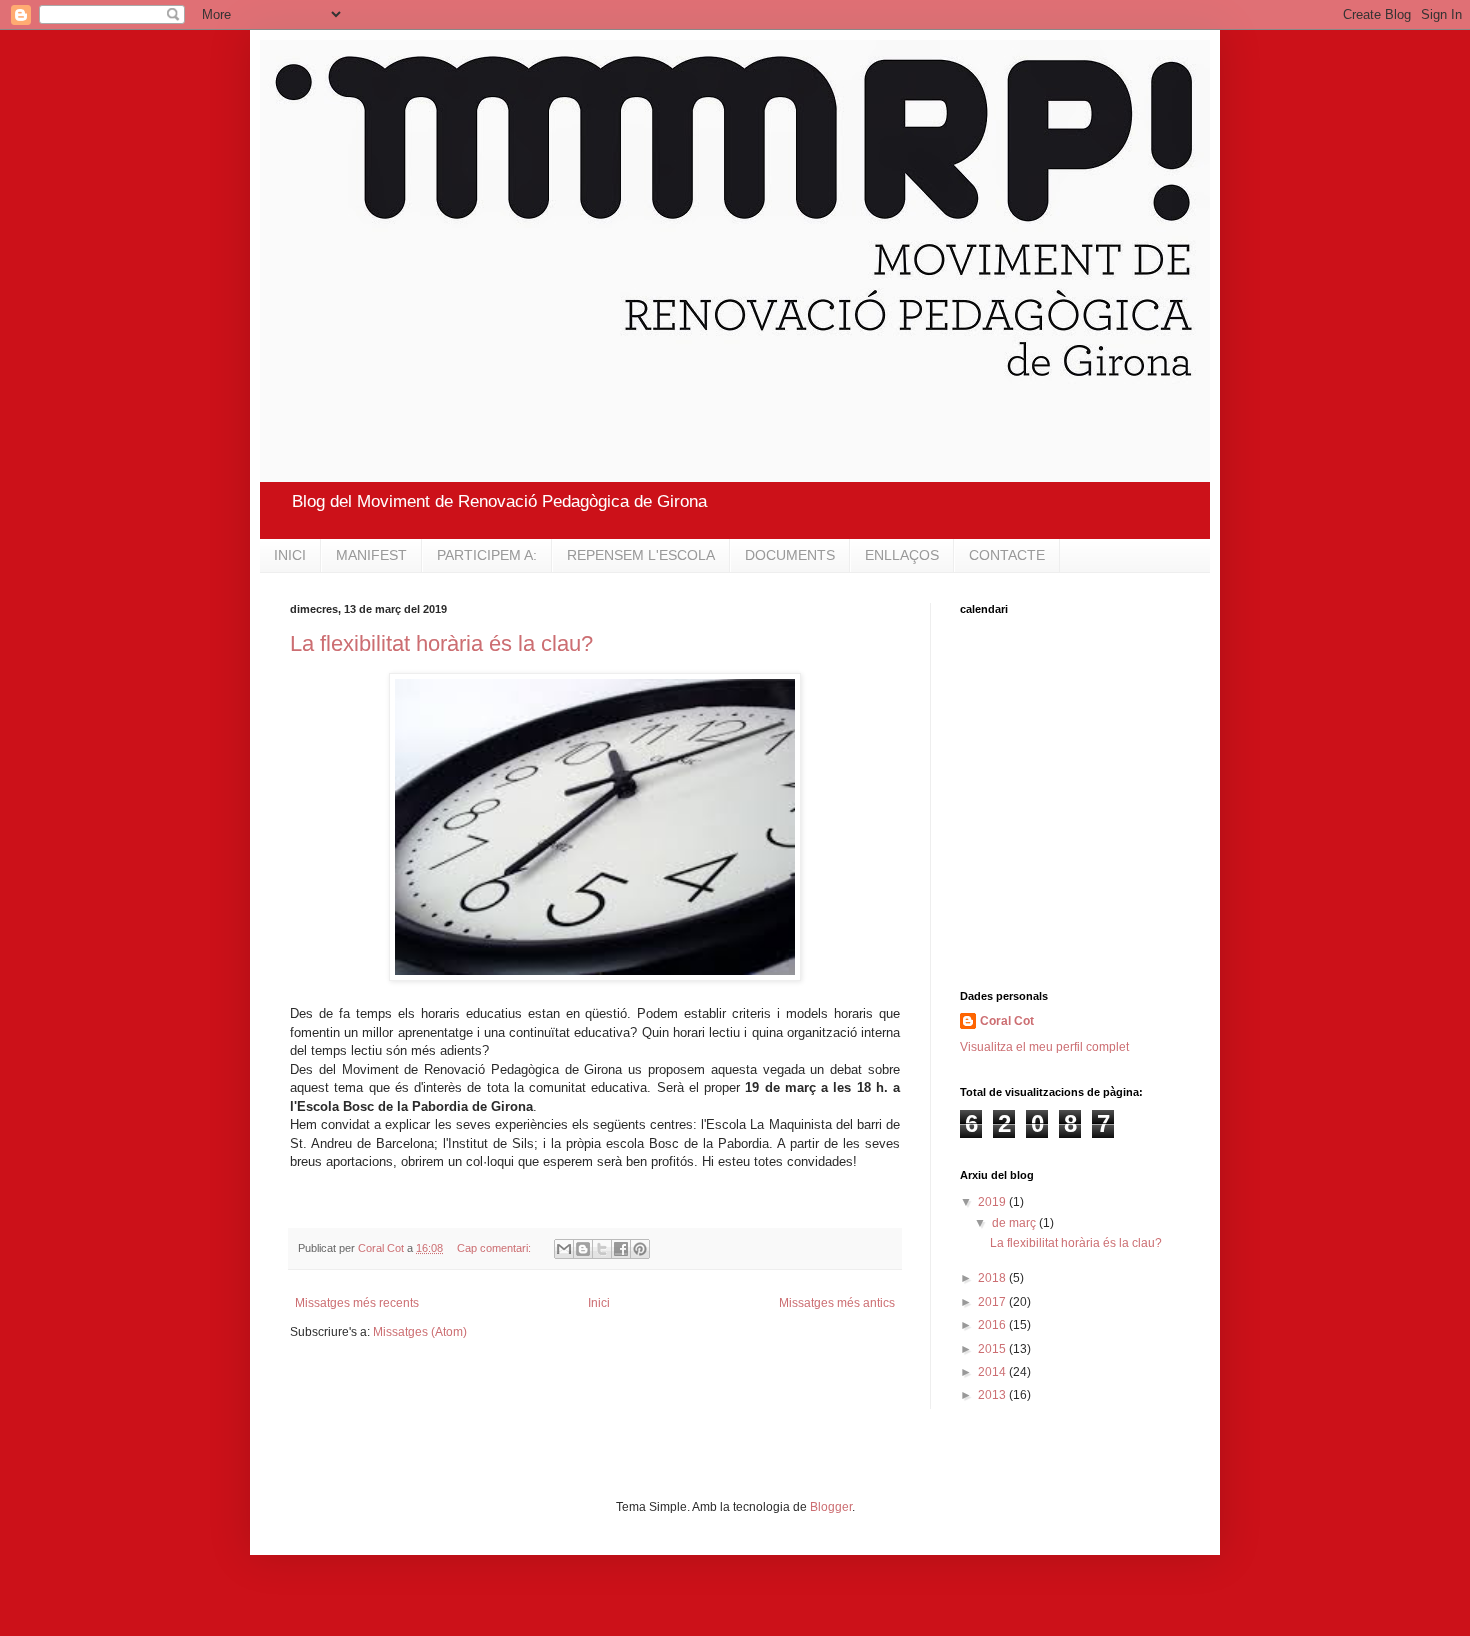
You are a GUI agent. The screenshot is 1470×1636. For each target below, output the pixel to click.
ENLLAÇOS (902, 555)
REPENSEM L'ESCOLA (641, 555)
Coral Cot (1007, 1021)
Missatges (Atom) (420, 1332)
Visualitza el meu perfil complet (1044, 1047)
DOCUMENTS (790, 555)
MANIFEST (371, 555)
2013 (993, 1395)
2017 (993, 1302)
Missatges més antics (837, 1303)
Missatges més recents (357, 1303)
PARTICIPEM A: (487, 555)
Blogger (831, 1507)
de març (1015, 1223)
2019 (993, 1202)
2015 (993, 1349)
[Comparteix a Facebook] (621, 1249)
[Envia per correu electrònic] (564, 1249)
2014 (993, 1372)
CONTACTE (1007, 555)
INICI (290, 555)
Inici (599, 1303)
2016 (993, 1325)
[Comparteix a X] (602, 1249)
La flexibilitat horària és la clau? (441, 643)
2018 (993, 1278)
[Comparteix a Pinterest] (640, 1249)
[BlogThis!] (583, 1249)
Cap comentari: (495, 1248)
